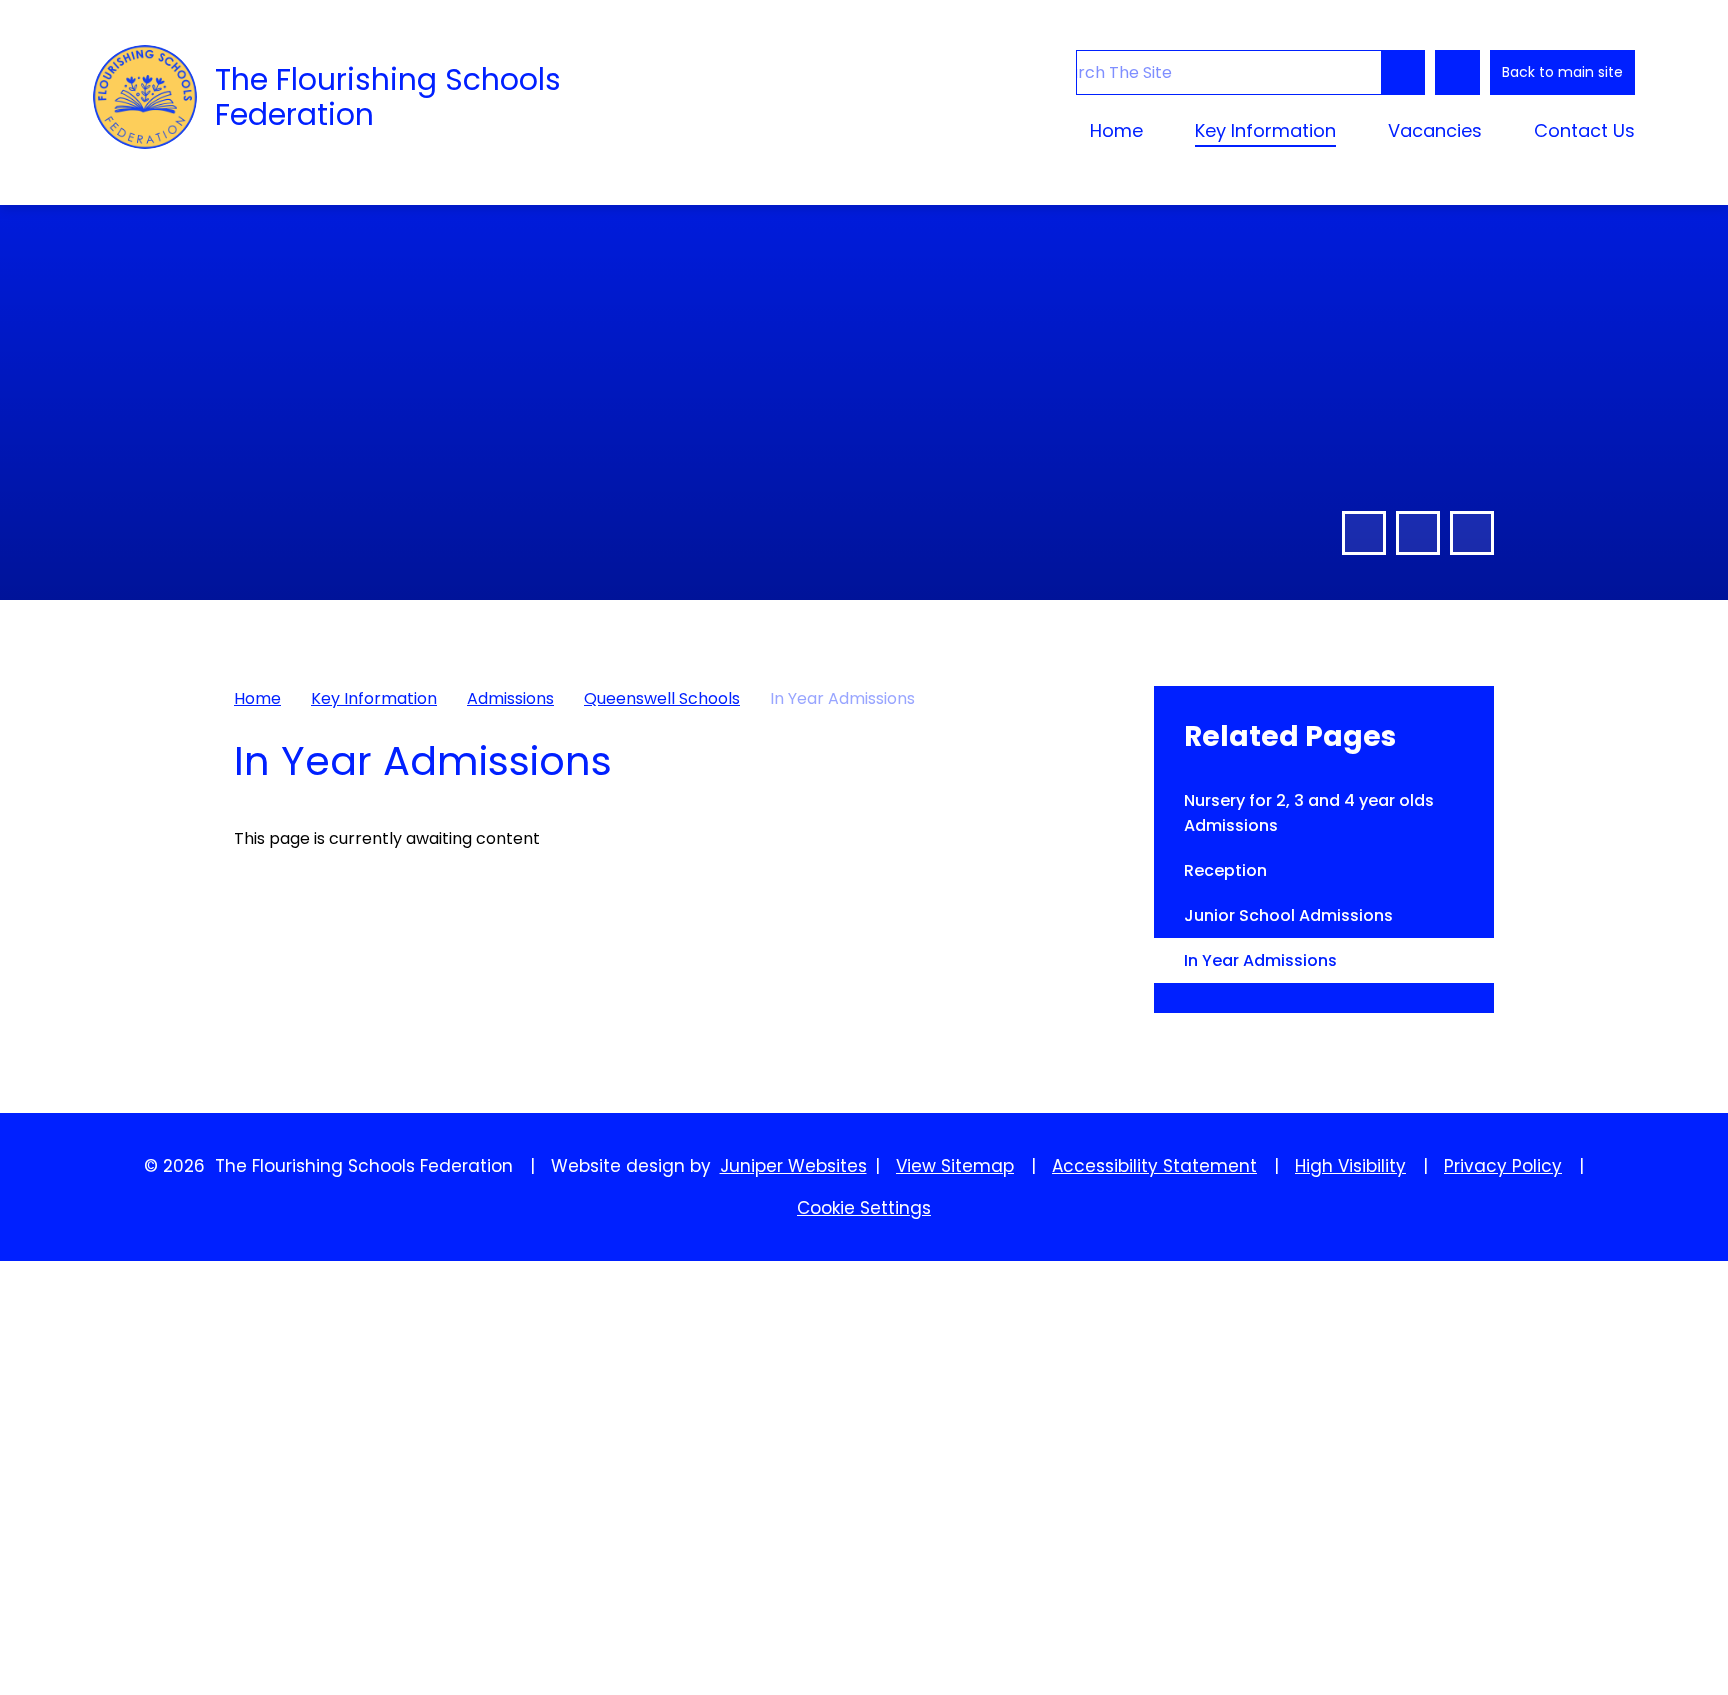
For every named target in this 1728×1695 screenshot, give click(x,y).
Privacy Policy (1503, 1166)
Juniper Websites (793, 1166)
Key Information (374, 698)
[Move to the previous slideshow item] (1364, 533)
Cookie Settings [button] (864, 1208)
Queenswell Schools (662, 698)
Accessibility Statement (1154, 1166)
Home (257, 698)
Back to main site (1562, 72)
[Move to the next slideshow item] (1418, 533)
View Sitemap (955, 1166)
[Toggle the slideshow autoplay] (1472, 533)
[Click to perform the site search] (1402, 72)
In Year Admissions (842, 698)
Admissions (510, 698)
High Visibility (1350, 1166)
